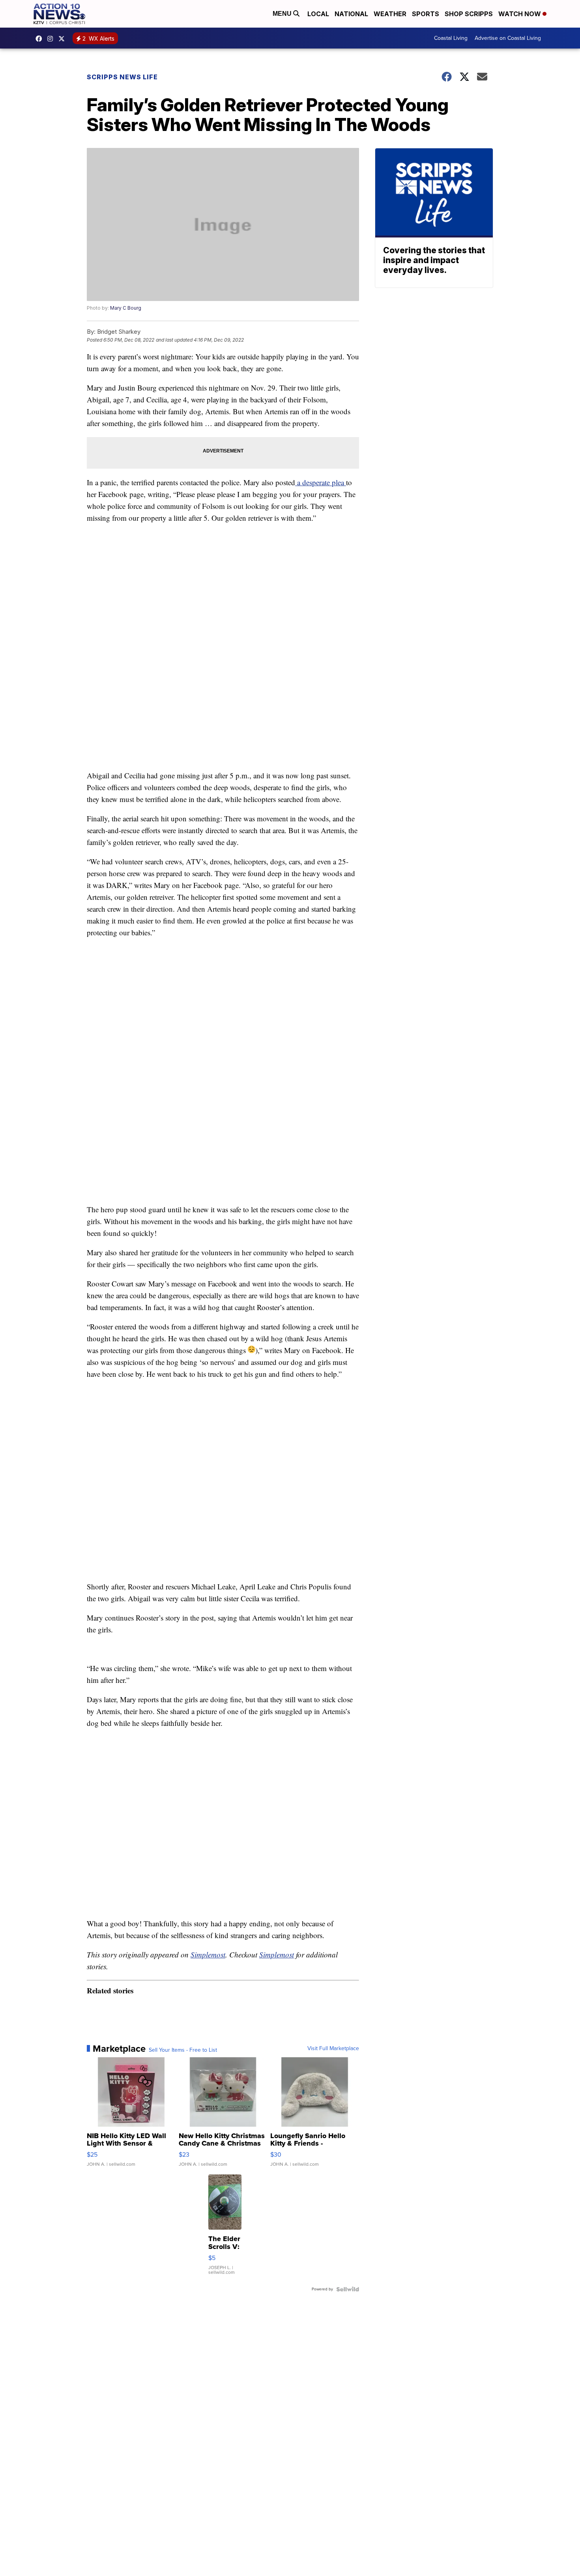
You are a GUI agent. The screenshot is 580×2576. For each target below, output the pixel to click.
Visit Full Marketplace (333, 2049)
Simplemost (208, 1954)
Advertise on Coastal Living (508, 38)
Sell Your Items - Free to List (183, 2050)
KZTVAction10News (41, 39)
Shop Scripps (469, 14)
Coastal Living (451, 38)
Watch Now (520, 14)
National (351, 14)
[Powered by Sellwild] (348, 2289)
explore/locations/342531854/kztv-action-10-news (52, 39)
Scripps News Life (122, 77)
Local (318, 14)
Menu (283, 14)
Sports (426, 14)
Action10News (64, 39)
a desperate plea (321, 482)
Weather (390, 14)
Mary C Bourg (126, 308)
